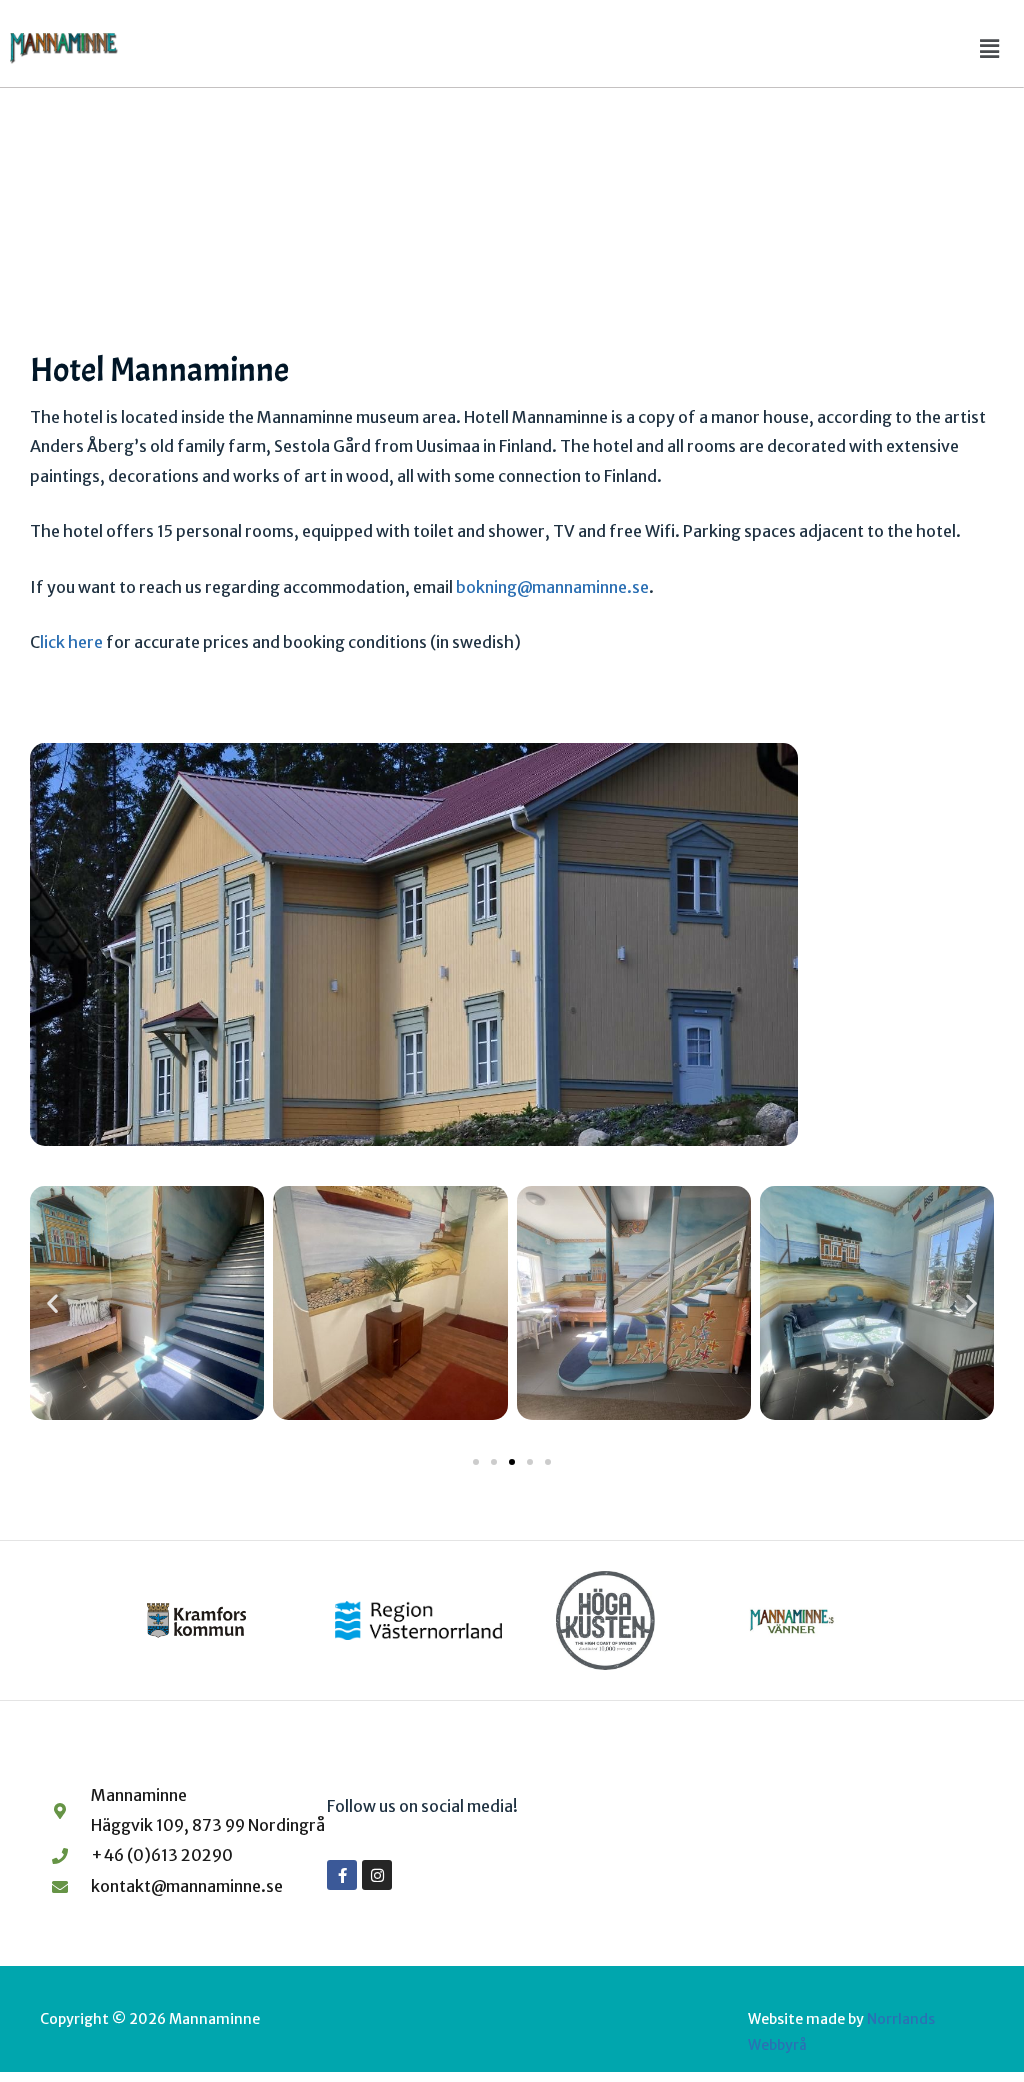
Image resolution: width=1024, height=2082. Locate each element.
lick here (73, 642)
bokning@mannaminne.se (552, 587)
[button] (990, 48)
